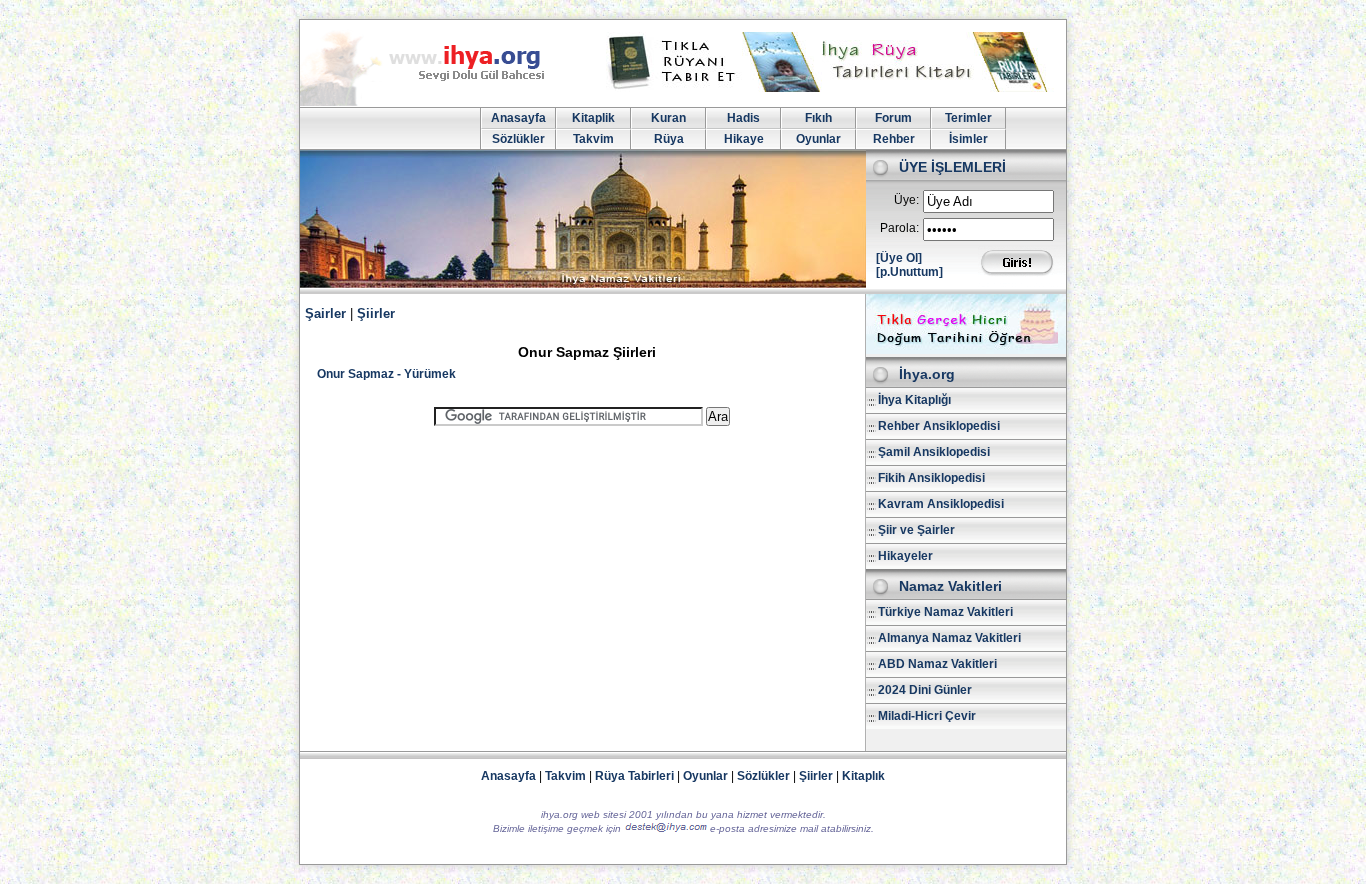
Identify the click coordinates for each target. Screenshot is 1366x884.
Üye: (906, 200)
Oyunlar (818, 139)
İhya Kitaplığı (914, 400)
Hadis (743, 118)
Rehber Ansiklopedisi (939, 426)
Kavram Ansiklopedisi (941, 504)
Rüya (669, 139)
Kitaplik (593, 118)
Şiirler (376, 313)
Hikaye (744, 139)
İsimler (968, 139)
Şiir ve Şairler (916, 530)
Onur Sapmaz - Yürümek (386, 374)
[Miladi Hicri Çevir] (966, 350)
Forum (893, 118)
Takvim (593, 139)
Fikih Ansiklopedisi (931, 478)
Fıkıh (818, 118)
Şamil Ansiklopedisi (934, 452)
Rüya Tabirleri (634, 776)
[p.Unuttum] (909, 272)
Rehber (894, 139)
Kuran (668, 118)
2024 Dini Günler (925, 690)
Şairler (325, 313)
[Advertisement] (582, 580)
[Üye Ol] (899, 258)
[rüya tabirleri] (832, 88)
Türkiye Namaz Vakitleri (945, 612)
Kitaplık (863, 776)
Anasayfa (518, 118)
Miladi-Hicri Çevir (927, 716)
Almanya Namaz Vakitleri (949, 638)
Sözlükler (518, 139)
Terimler (968, 118)
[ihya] (441, 102)
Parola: (899, 228)
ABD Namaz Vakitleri (937, 664)
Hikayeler (905, 556)
